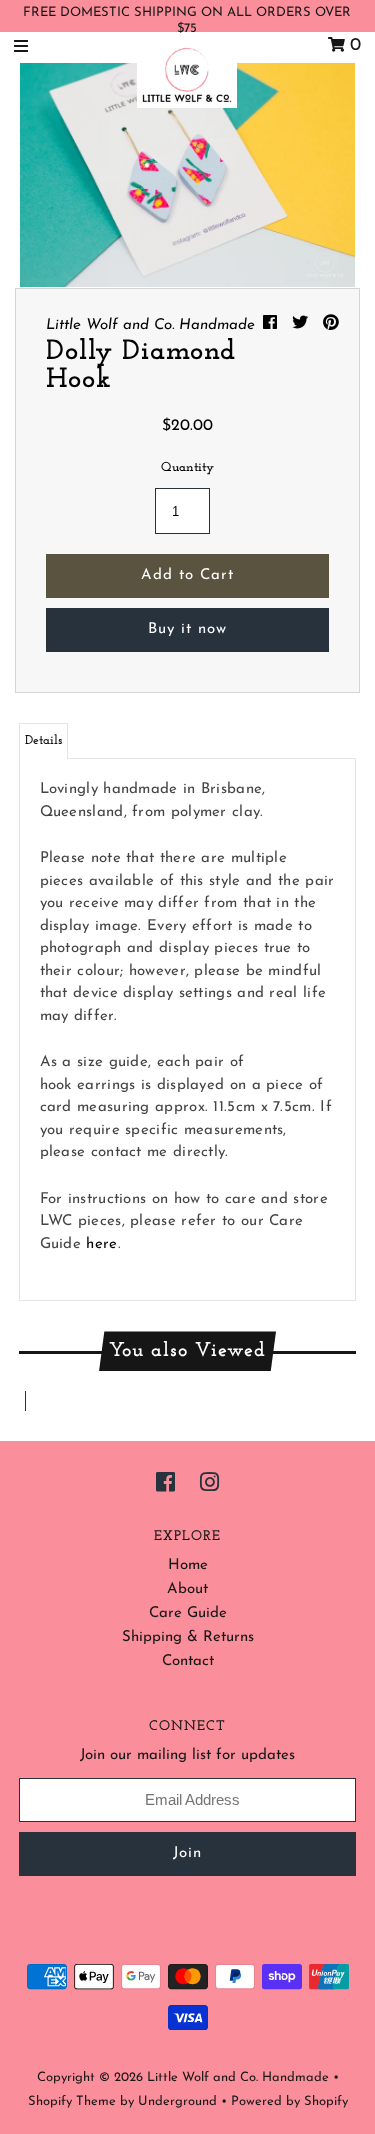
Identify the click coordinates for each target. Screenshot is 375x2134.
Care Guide (188, 1613)
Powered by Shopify (289, 2101)
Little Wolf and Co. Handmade (238, 2077)
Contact (188, 1661)
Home (188, 1565)
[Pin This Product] (331, 324)
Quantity (187, 467)
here (101, 1244)
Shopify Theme (72, 2101)
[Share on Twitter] (302, 324)
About (187, 1589)
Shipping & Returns (188, 1637)
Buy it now (187, 629)
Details (43, 740)
